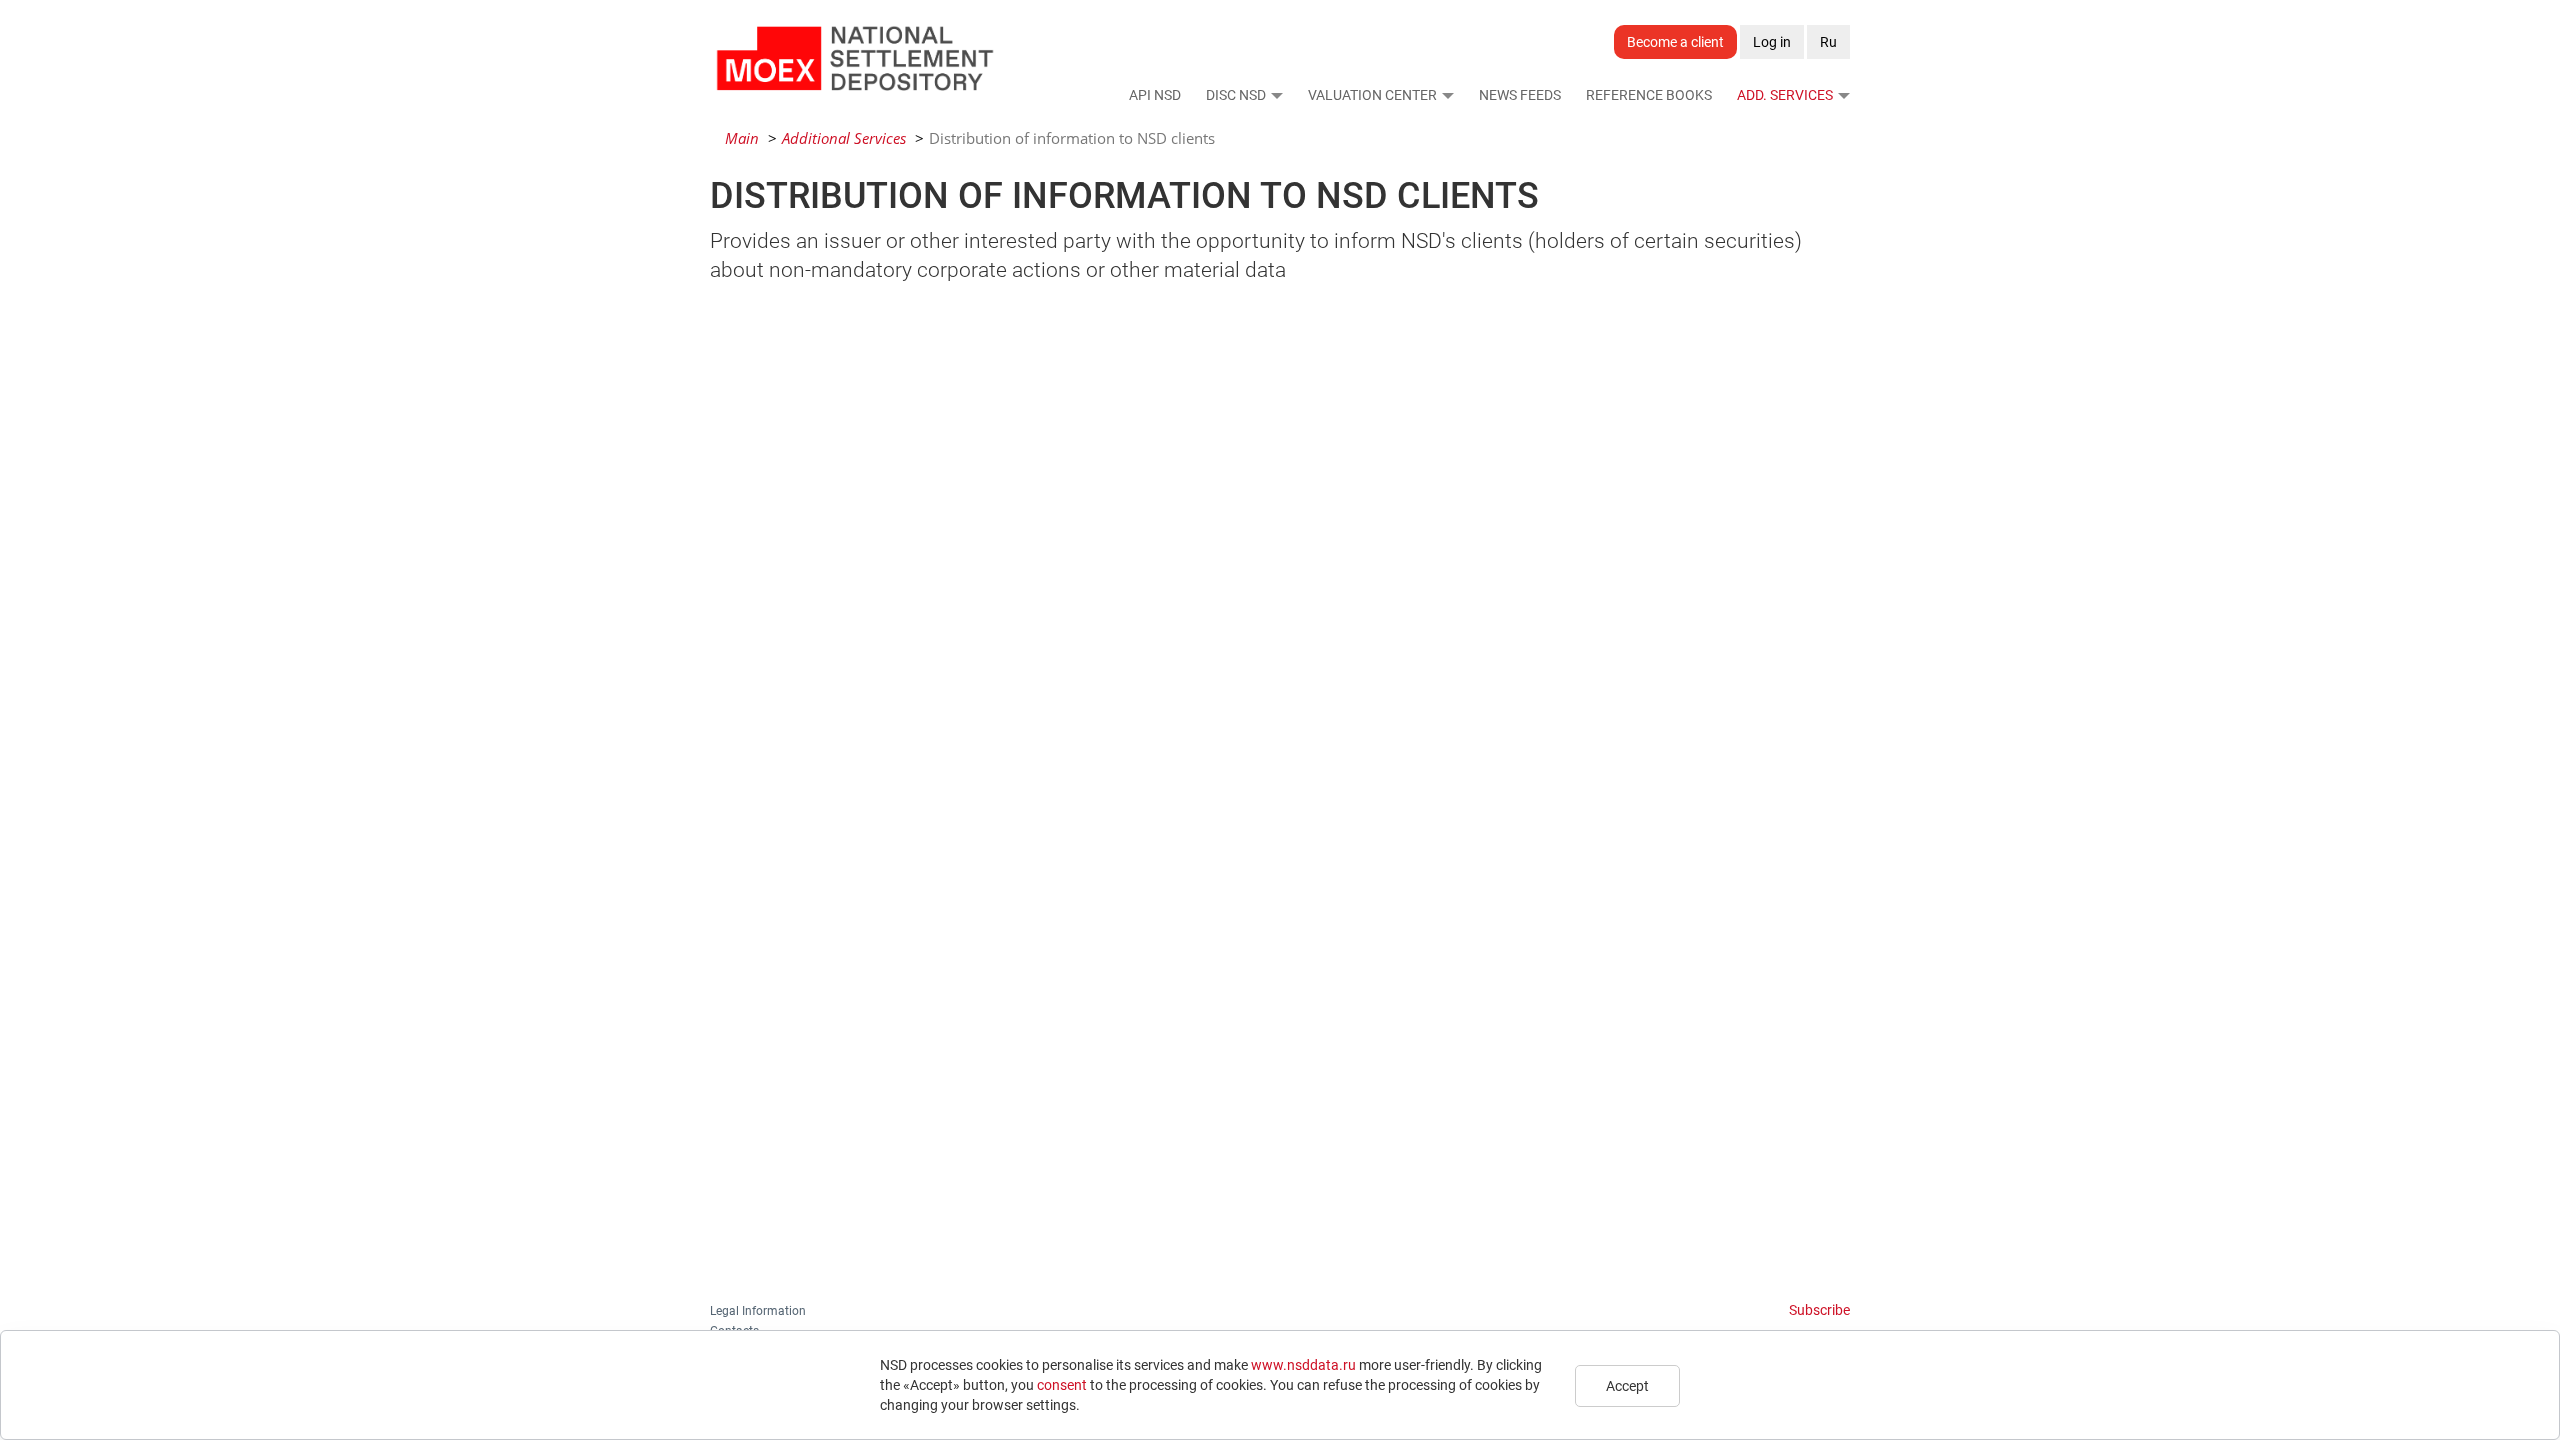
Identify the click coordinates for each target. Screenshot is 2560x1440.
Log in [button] (1772, 42)
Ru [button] (1828, 42)
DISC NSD (1236, 95)
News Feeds (1520, 95)
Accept (1627, 1386)
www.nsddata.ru (1303, 1365)
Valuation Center (1372, 95)
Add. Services (1785, 95)
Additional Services (844, 138)
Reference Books (1649, 95)
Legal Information (758, 1311)
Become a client (1675, 42)
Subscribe (1819, 1310)
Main (742, 138)
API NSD (1155, 95)
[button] (1276, 95)
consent (1062, 1385)
